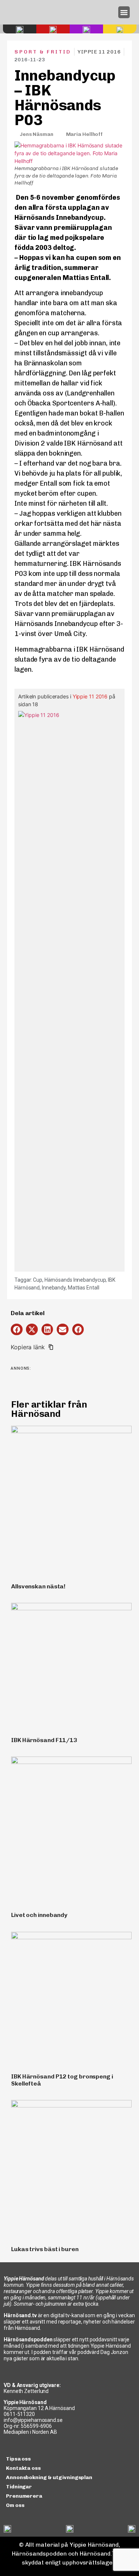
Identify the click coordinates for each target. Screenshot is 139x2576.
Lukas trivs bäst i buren (45, 2249)
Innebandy (54, 1288)
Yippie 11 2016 (90, 696)
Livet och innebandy (39, 1915)
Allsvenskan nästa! (38, 1586)
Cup (38, 1280)
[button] (124, 12)
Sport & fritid (43, 52)
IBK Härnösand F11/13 (44, 1740)
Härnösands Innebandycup (75, 1280)
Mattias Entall (84, 1288)
